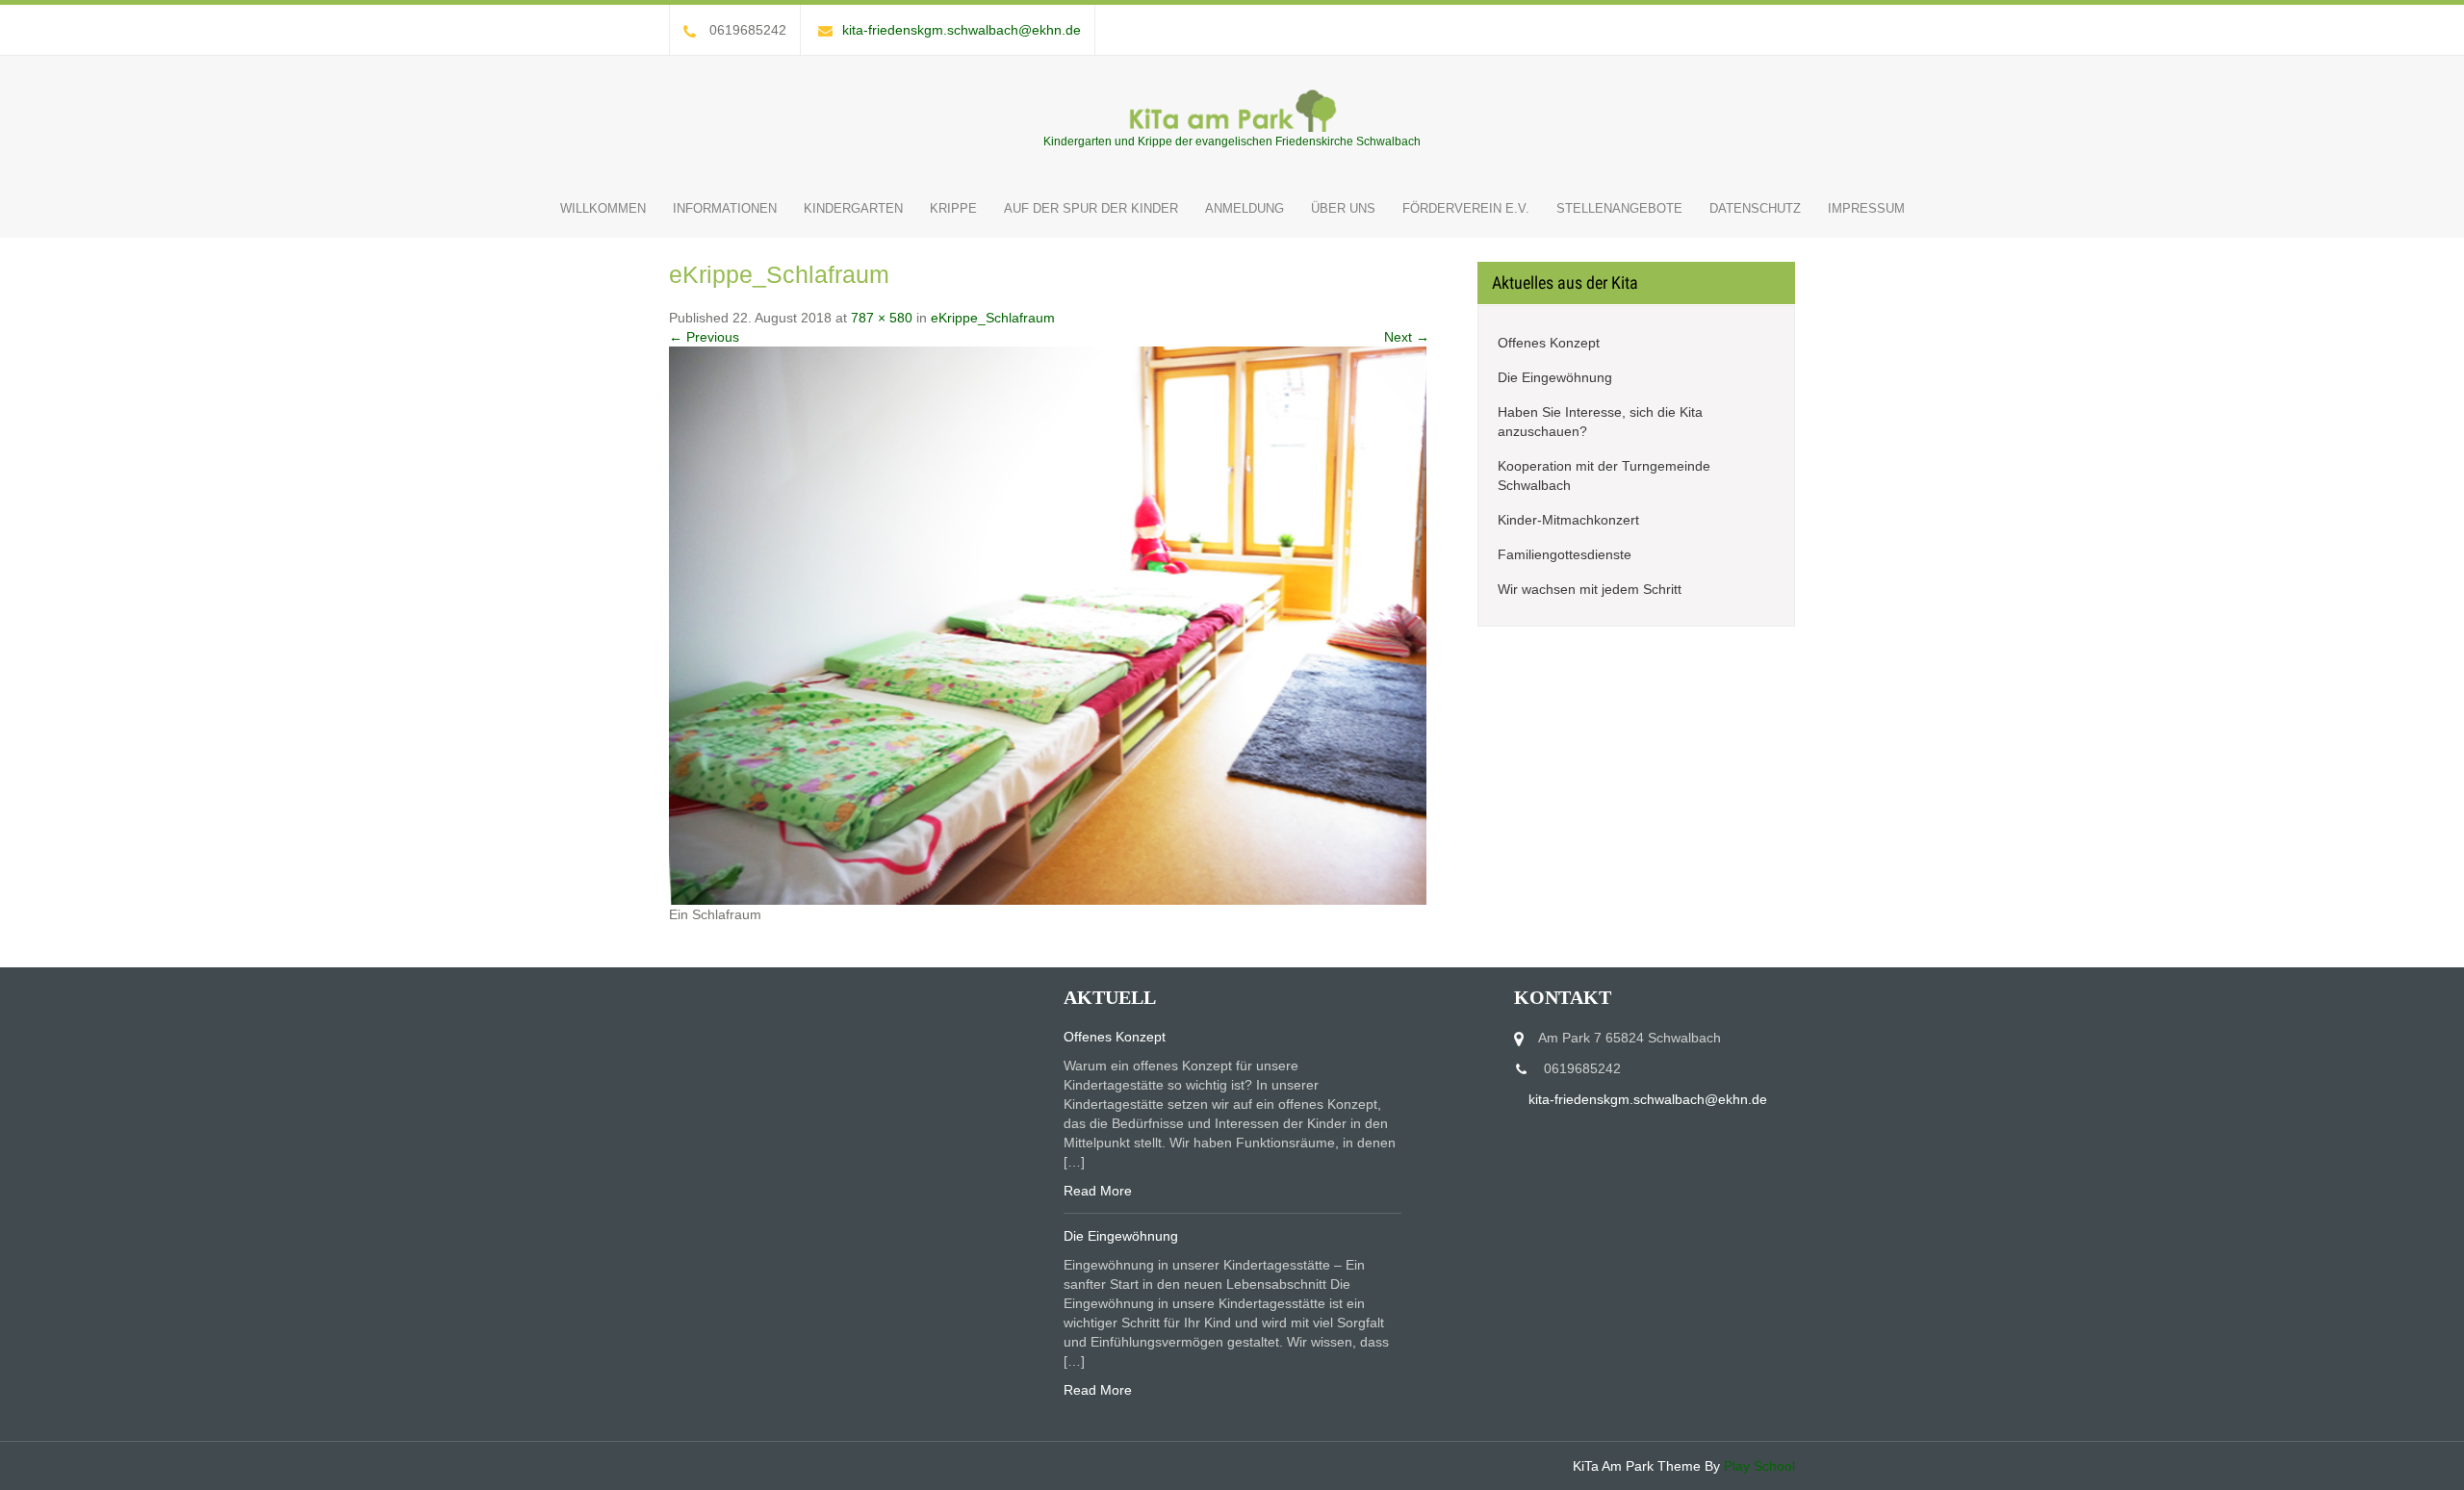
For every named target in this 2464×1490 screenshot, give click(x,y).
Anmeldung (1245, 208)
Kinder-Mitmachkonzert (1568, 520)
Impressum (1866, 208)
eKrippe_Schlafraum (993, 318)
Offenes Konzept (1549, 343)
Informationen (725, 208)
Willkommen (603, 208)
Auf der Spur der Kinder (1091, 208)
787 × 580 (882, 318)
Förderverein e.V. (1466, 208)
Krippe (953, 208)
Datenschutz (1755, 208)
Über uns (1343, 208)
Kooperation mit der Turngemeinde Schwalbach (1604, 475)
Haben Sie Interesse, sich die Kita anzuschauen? (1600, 422)
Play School (1759, 1466)
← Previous (704, 337)
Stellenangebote (1619, 208)
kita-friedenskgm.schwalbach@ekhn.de (962, 30)
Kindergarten (853, 208)
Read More (1098, 1191)
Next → (1407, 337)
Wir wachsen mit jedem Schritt (1590, 589)
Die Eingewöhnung (1555, 377)
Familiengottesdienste (1565, 554)
